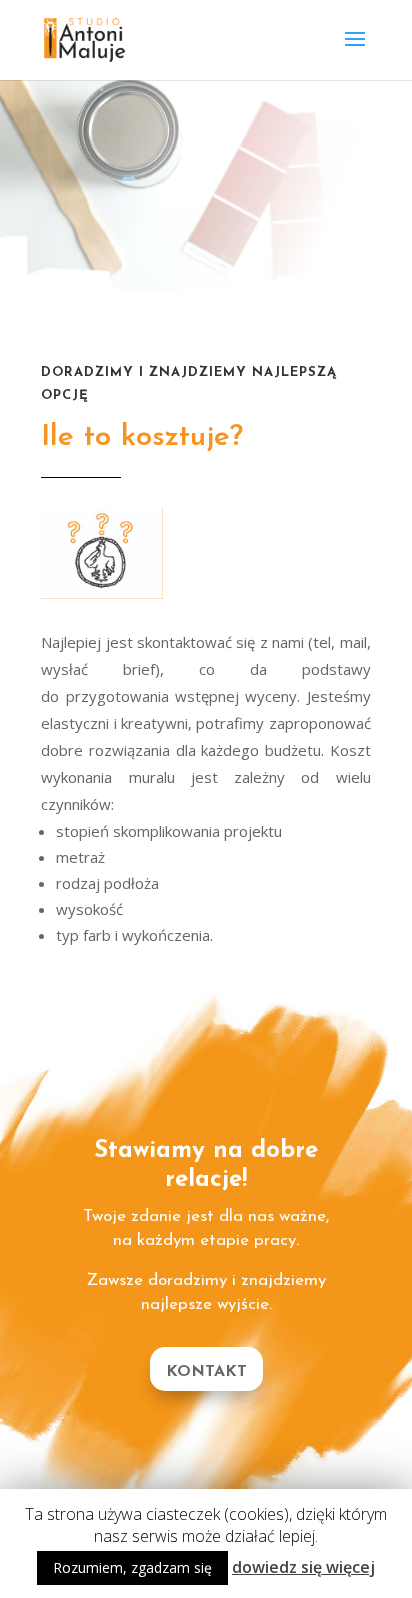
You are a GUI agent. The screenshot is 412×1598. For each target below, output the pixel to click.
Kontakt (206, 1372)
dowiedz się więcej (303, 1567)
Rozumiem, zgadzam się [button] (132, 1567)
